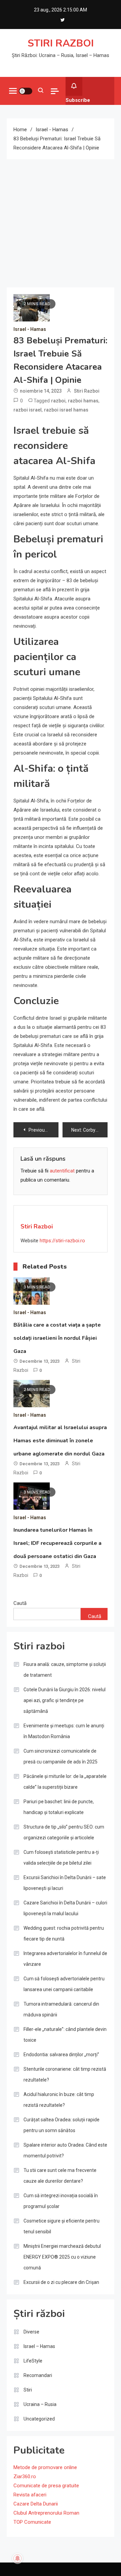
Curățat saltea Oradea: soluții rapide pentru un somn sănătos (62, 2125)
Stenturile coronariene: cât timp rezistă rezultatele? (65, 2074)
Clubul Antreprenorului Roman (46, 2513)
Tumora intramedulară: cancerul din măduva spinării (61, 2009)
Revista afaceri (30, 2495)
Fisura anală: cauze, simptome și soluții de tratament (65, 1670)
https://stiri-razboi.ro (62, 1241)
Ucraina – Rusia (40, 2404)
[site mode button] (26, 91)
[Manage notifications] (17, 2558)
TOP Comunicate (32, 2522)
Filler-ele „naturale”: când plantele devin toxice (65, 2035)
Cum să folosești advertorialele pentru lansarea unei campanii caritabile (64, 1984)
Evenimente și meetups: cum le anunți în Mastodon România (64, 1731)
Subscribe (78, 100)
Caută (20, 1603)
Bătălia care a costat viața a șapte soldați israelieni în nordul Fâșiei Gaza (57, 1338)
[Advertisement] (61, 223)
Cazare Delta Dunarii (36, 2504)
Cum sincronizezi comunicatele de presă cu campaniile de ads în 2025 (61, 1756)
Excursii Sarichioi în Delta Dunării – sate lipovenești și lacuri (65, 1883)
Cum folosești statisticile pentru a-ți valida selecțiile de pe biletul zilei (61, 1858)
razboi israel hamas (66, 410)
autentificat (62, 1171)
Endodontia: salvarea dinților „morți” (61, 2055)
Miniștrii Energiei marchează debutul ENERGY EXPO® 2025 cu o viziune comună (62, 2257)
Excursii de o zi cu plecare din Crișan (61, 2282)
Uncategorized (39, 2419)
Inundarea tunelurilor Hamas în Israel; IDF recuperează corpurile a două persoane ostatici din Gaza (57, 1543)
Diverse (31, 2332)
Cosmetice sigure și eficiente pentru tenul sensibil (62, 2226)
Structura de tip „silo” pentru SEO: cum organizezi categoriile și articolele (64, 1832)
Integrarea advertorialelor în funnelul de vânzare (65, 1959)
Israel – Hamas (39, 2346)
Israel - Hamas (30, 329)
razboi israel (28, 410)
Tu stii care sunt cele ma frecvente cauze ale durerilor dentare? (60, 2176)
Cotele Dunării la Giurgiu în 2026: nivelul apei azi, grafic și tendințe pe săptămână (65, 1700)
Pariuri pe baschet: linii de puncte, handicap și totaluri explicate (59, 1807)
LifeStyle (33, 2361)
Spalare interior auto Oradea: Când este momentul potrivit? (65, 2150)
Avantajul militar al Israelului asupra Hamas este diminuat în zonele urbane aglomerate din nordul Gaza (60, 1441)
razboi (58, 401)
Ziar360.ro (25, 2476)
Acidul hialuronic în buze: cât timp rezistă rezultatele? (59, 2100)
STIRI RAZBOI (61, 43)
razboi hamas (83, 401)
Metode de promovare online (45, 2467)
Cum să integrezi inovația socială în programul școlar (61, 2201)
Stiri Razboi (87, 391)
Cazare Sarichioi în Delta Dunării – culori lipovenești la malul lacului (65, 1908)
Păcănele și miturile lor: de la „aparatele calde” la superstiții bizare (65, 1782)
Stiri (28, 2390)
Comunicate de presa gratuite (46, 2486)
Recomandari (38, 2375)
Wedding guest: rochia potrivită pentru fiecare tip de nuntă (64, 1933)
